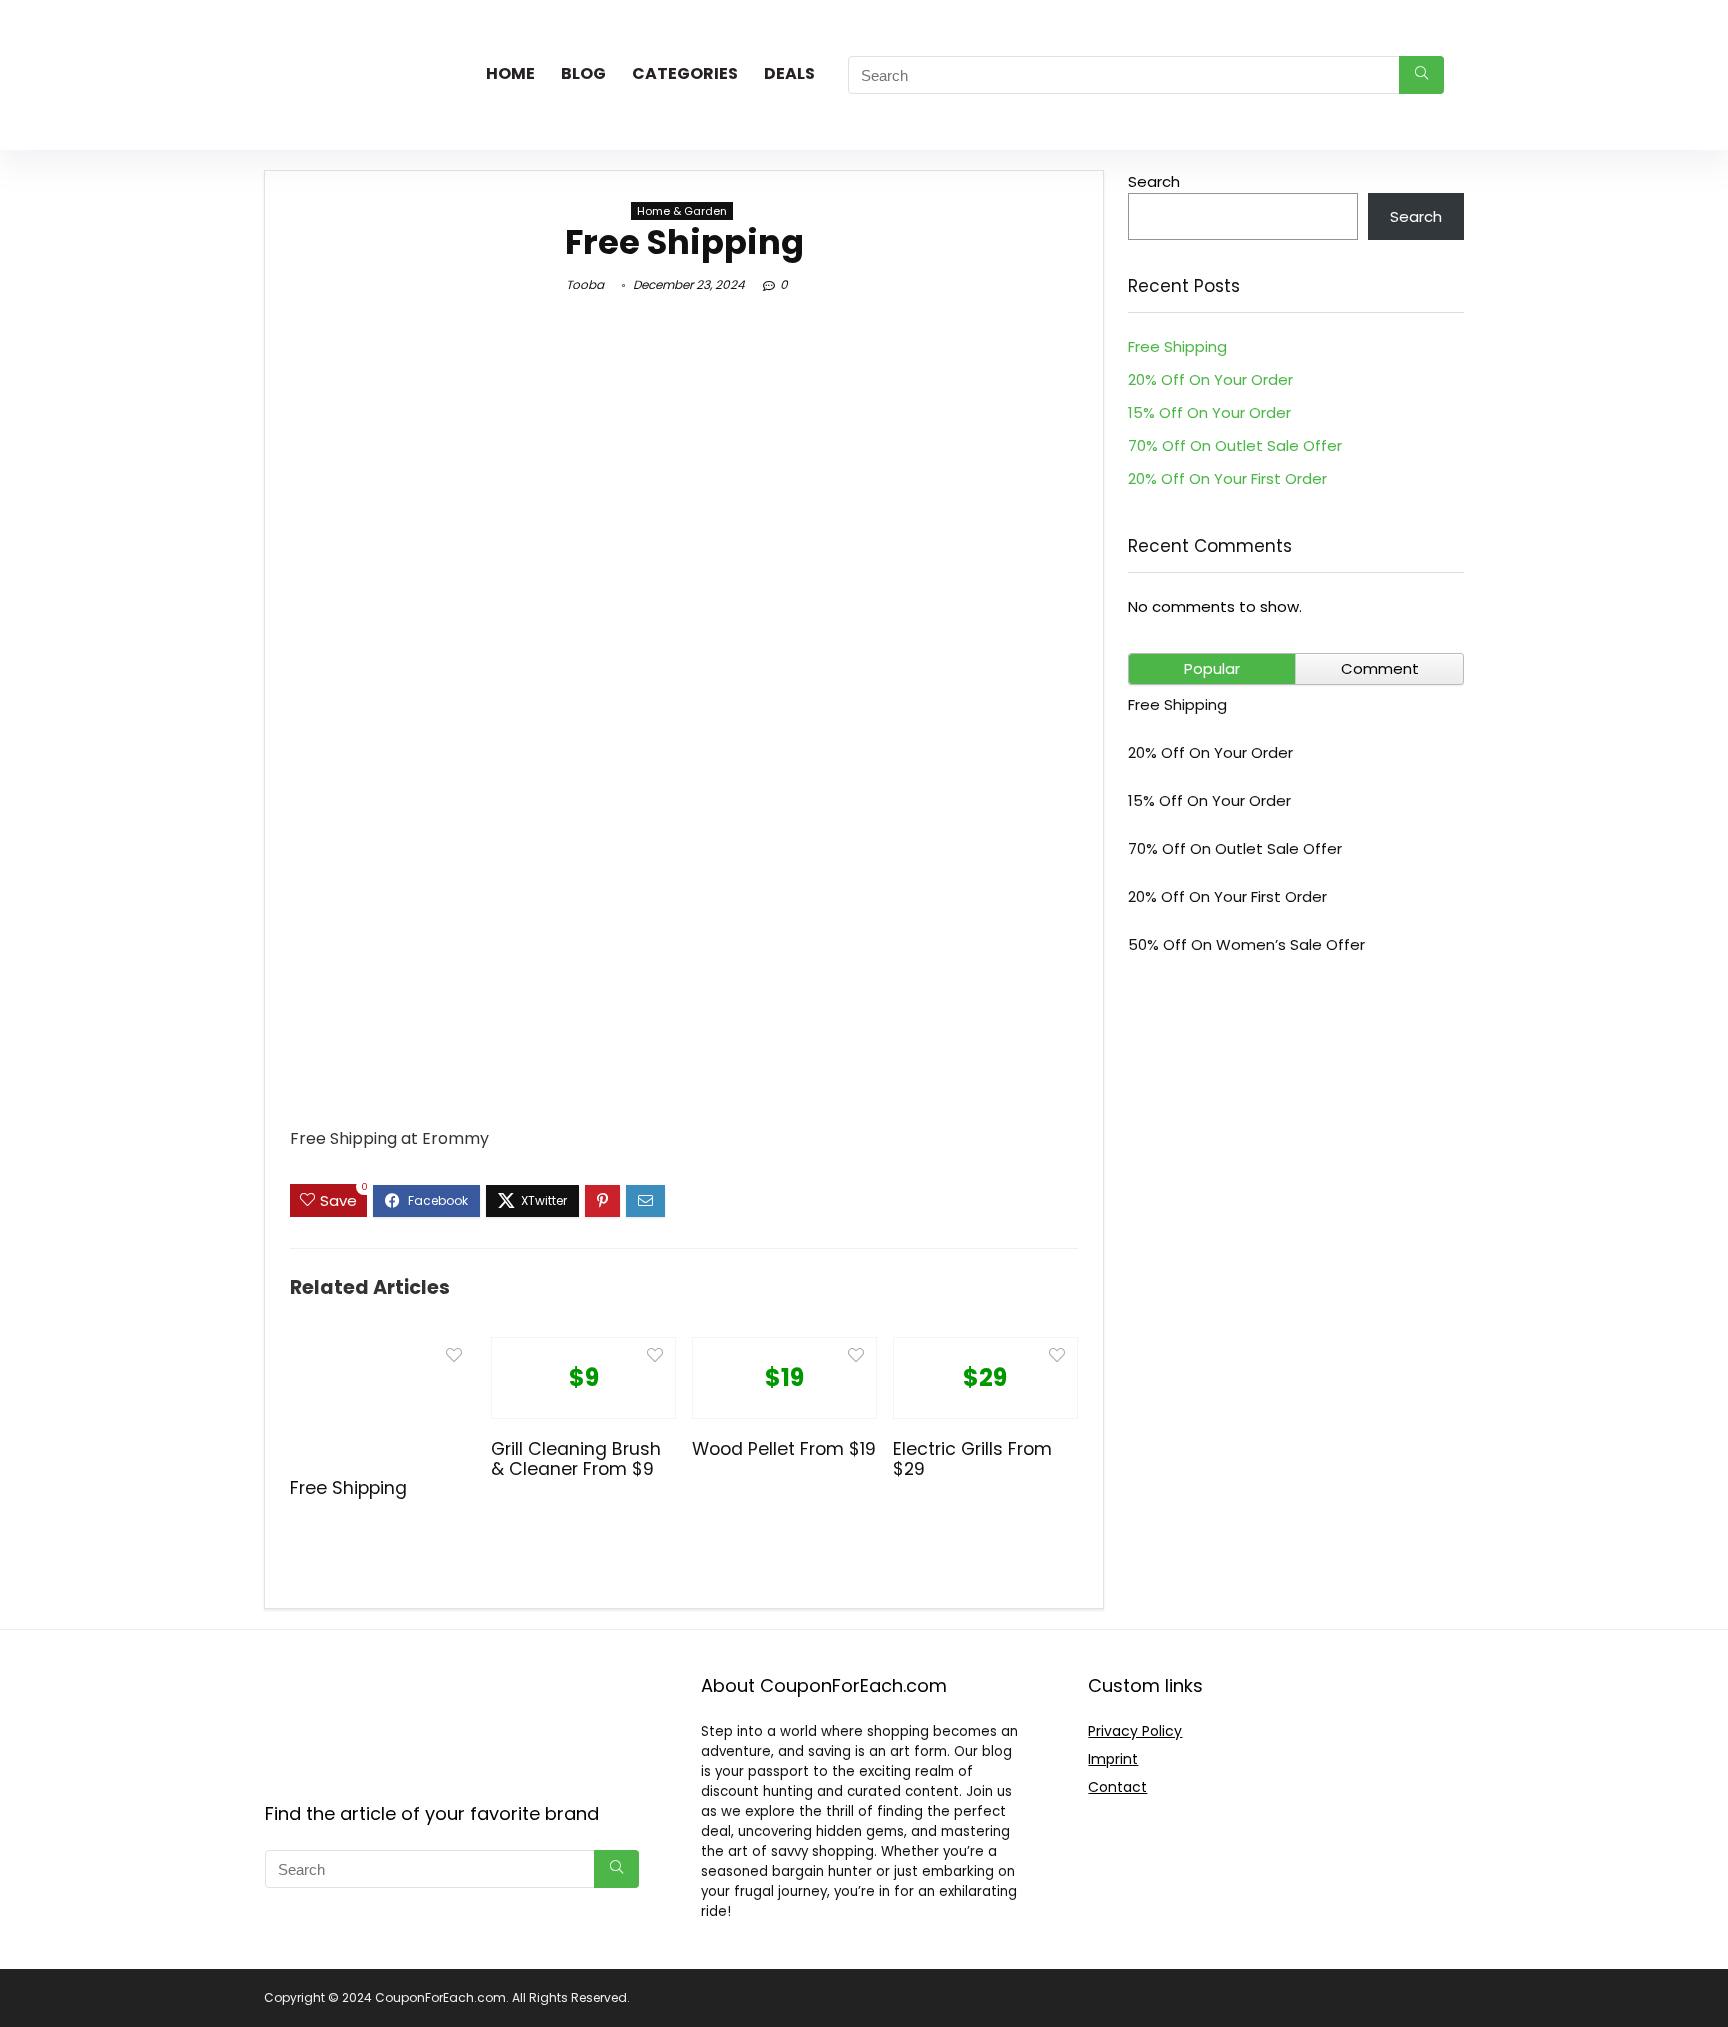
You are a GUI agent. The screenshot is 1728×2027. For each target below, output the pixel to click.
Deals (789, 73)
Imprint (1113, 1759)
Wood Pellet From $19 (784, 1449)
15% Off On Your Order (1209, 412)
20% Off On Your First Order (1227, 478)
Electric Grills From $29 (972, 1459)
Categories (685, 73)
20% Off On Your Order (1210, 379)
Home (510, 73)
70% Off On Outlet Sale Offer (1235, 445)
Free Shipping (348, 1488)
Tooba (585, 284)
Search (1154, 181)
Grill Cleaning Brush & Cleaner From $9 (576, 1459)
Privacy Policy (1135, 1731)
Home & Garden (682, 211)
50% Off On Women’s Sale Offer (1246, 944)
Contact (1117, 1787)
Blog (583, 73)
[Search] (1421, 75)
